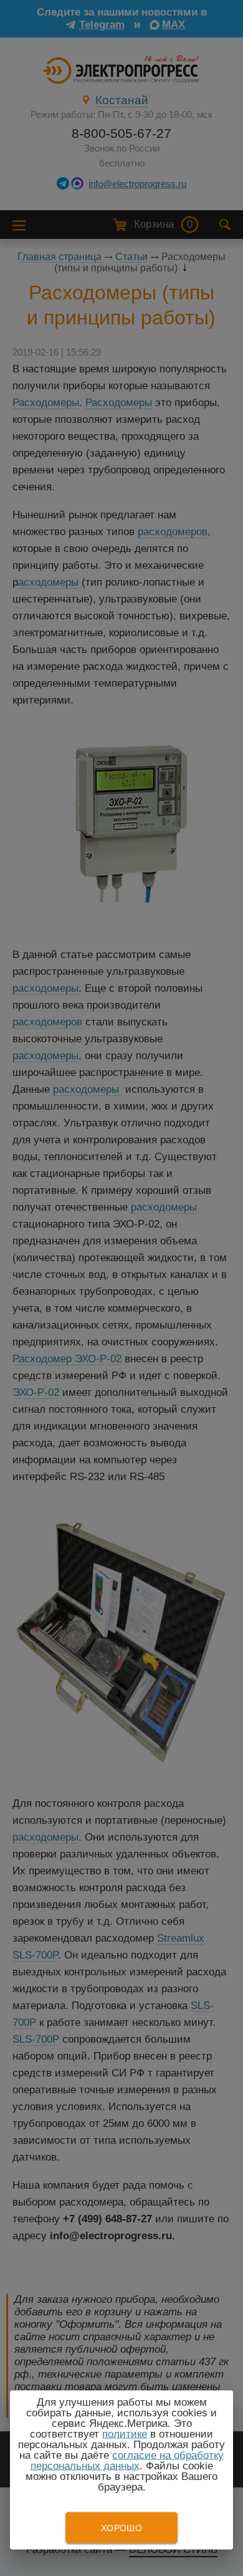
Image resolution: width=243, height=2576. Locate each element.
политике (125, 2434)
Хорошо (121, 2528)
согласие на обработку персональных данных (127, 2461)
